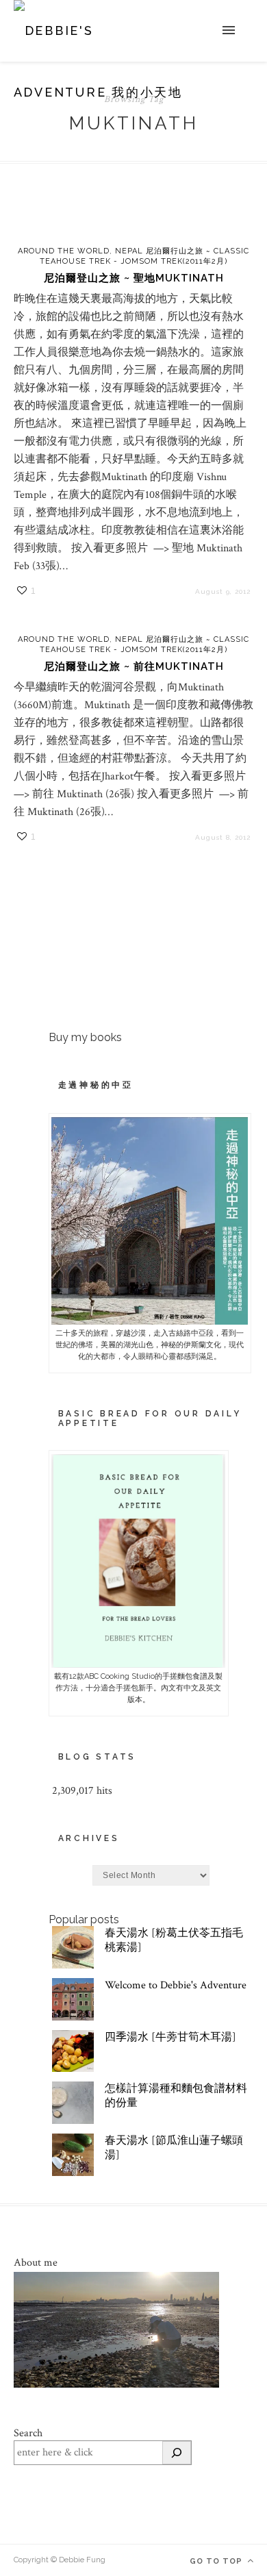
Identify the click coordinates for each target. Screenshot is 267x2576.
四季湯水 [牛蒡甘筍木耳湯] (170, 2037)
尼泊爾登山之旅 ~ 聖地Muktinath (134, 278)
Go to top (217, 2561)
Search (28, 2433)
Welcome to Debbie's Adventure (176, 1985)
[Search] (177, 2453)
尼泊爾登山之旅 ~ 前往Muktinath (134, 666)
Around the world (64, 251)
